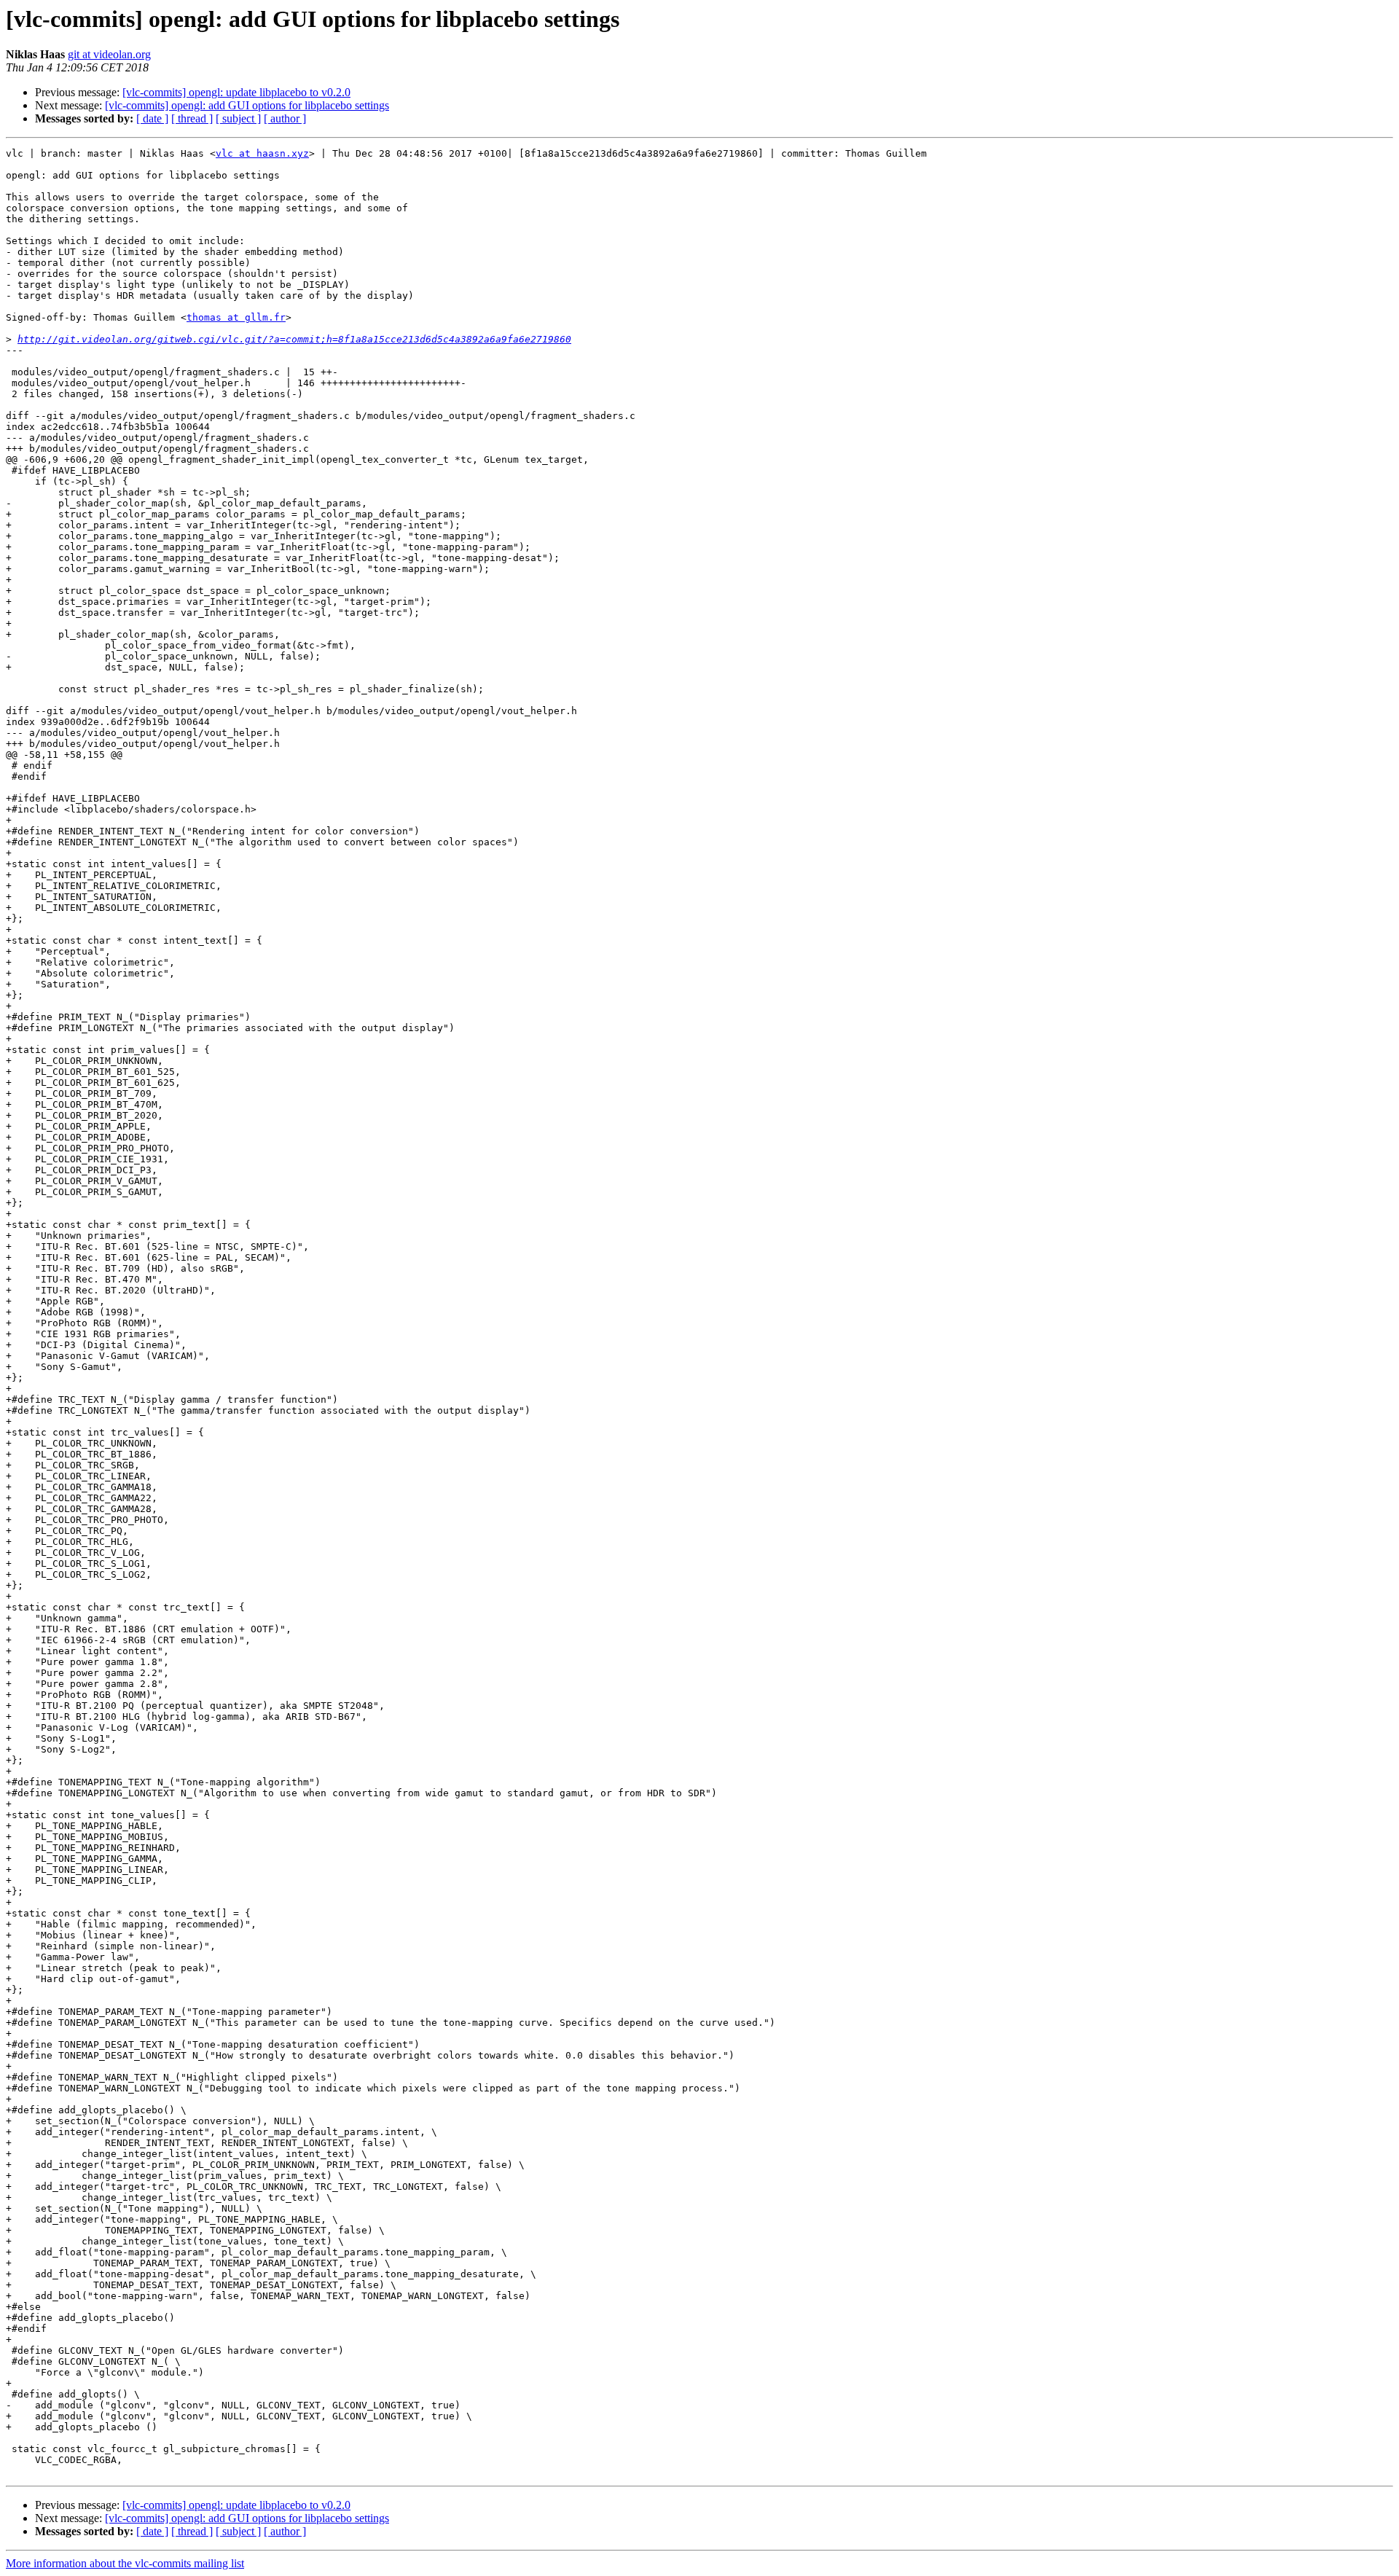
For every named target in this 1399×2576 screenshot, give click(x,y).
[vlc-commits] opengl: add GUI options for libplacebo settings (247, 105)
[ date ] (152, 118)
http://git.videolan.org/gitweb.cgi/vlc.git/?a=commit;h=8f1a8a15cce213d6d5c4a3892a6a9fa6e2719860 (294, 339)
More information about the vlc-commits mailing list (125, 2563)
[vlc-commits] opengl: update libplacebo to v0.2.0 (236, 92)
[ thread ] (192, 118)
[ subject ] (238, 118)
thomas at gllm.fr (236, 317)
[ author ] (285, 118)
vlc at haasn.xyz (262, 153)
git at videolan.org (109, 54)
